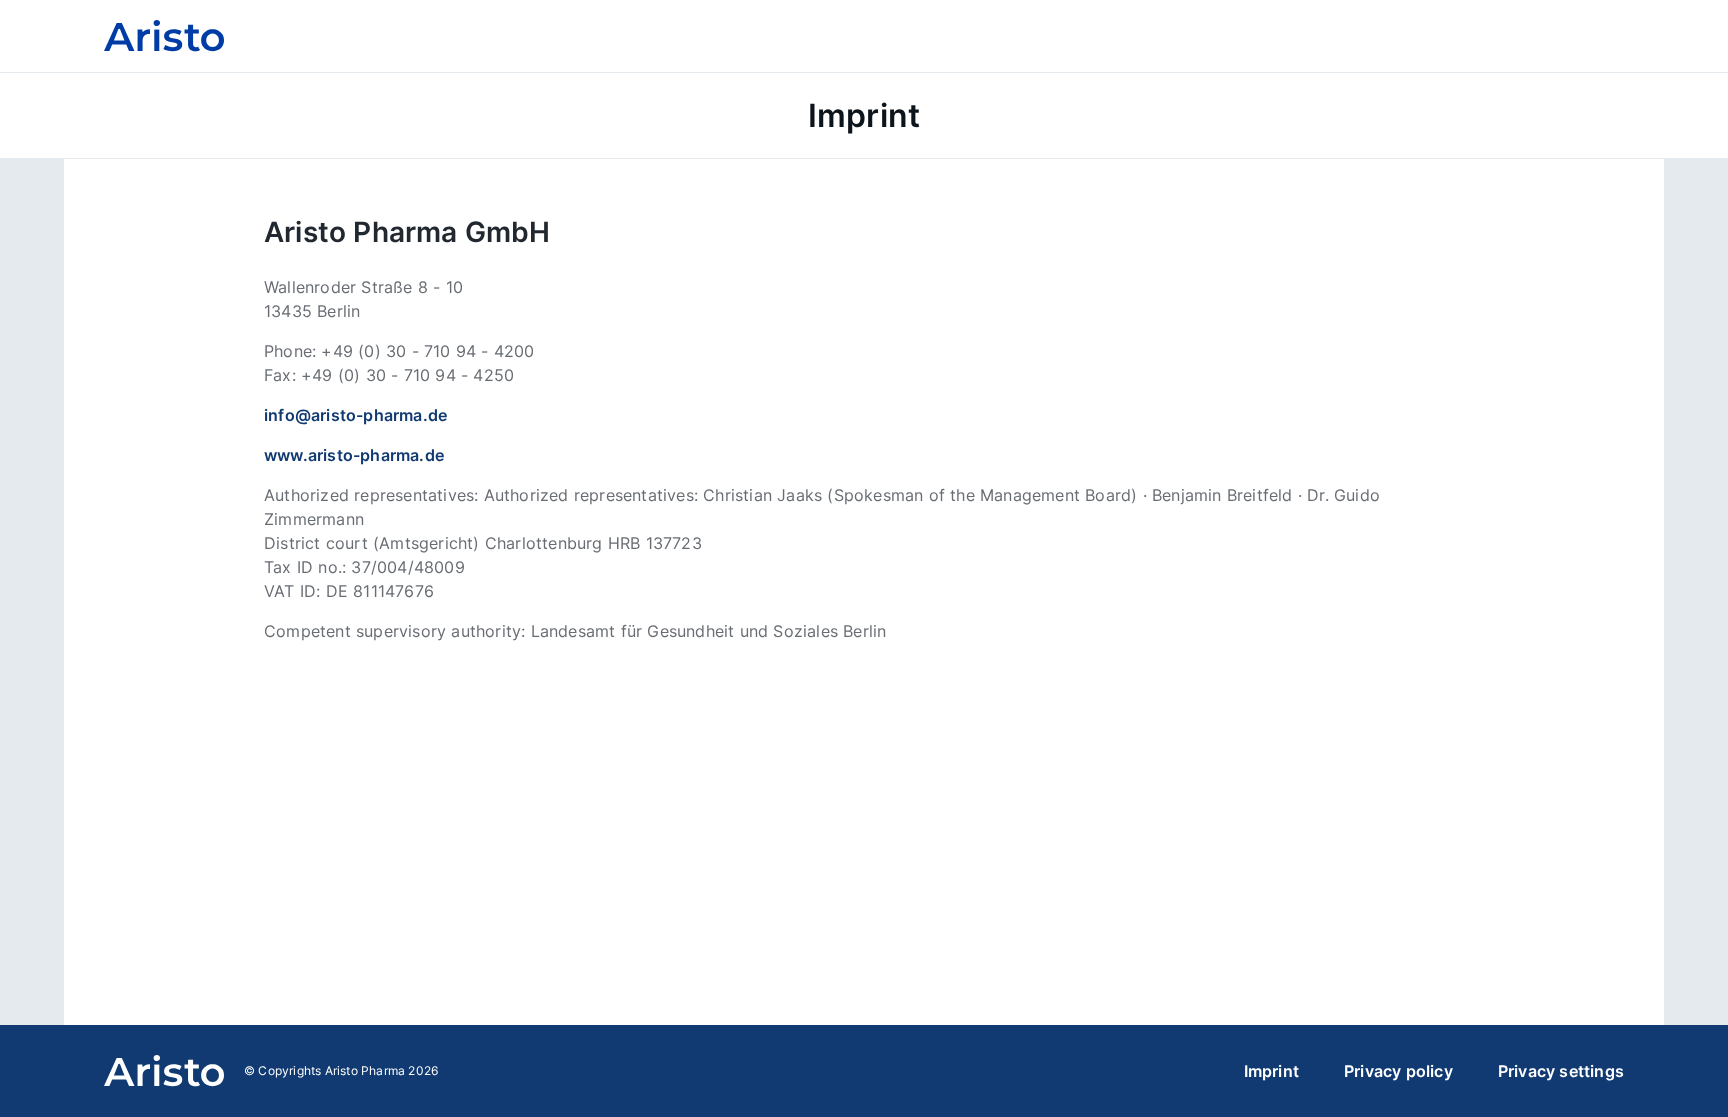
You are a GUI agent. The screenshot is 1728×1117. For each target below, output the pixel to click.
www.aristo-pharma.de (354, 455)
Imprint (1271, 1071)
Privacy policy (1398, 1071)
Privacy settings (1561, 1071)
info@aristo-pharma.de (355, 415)
